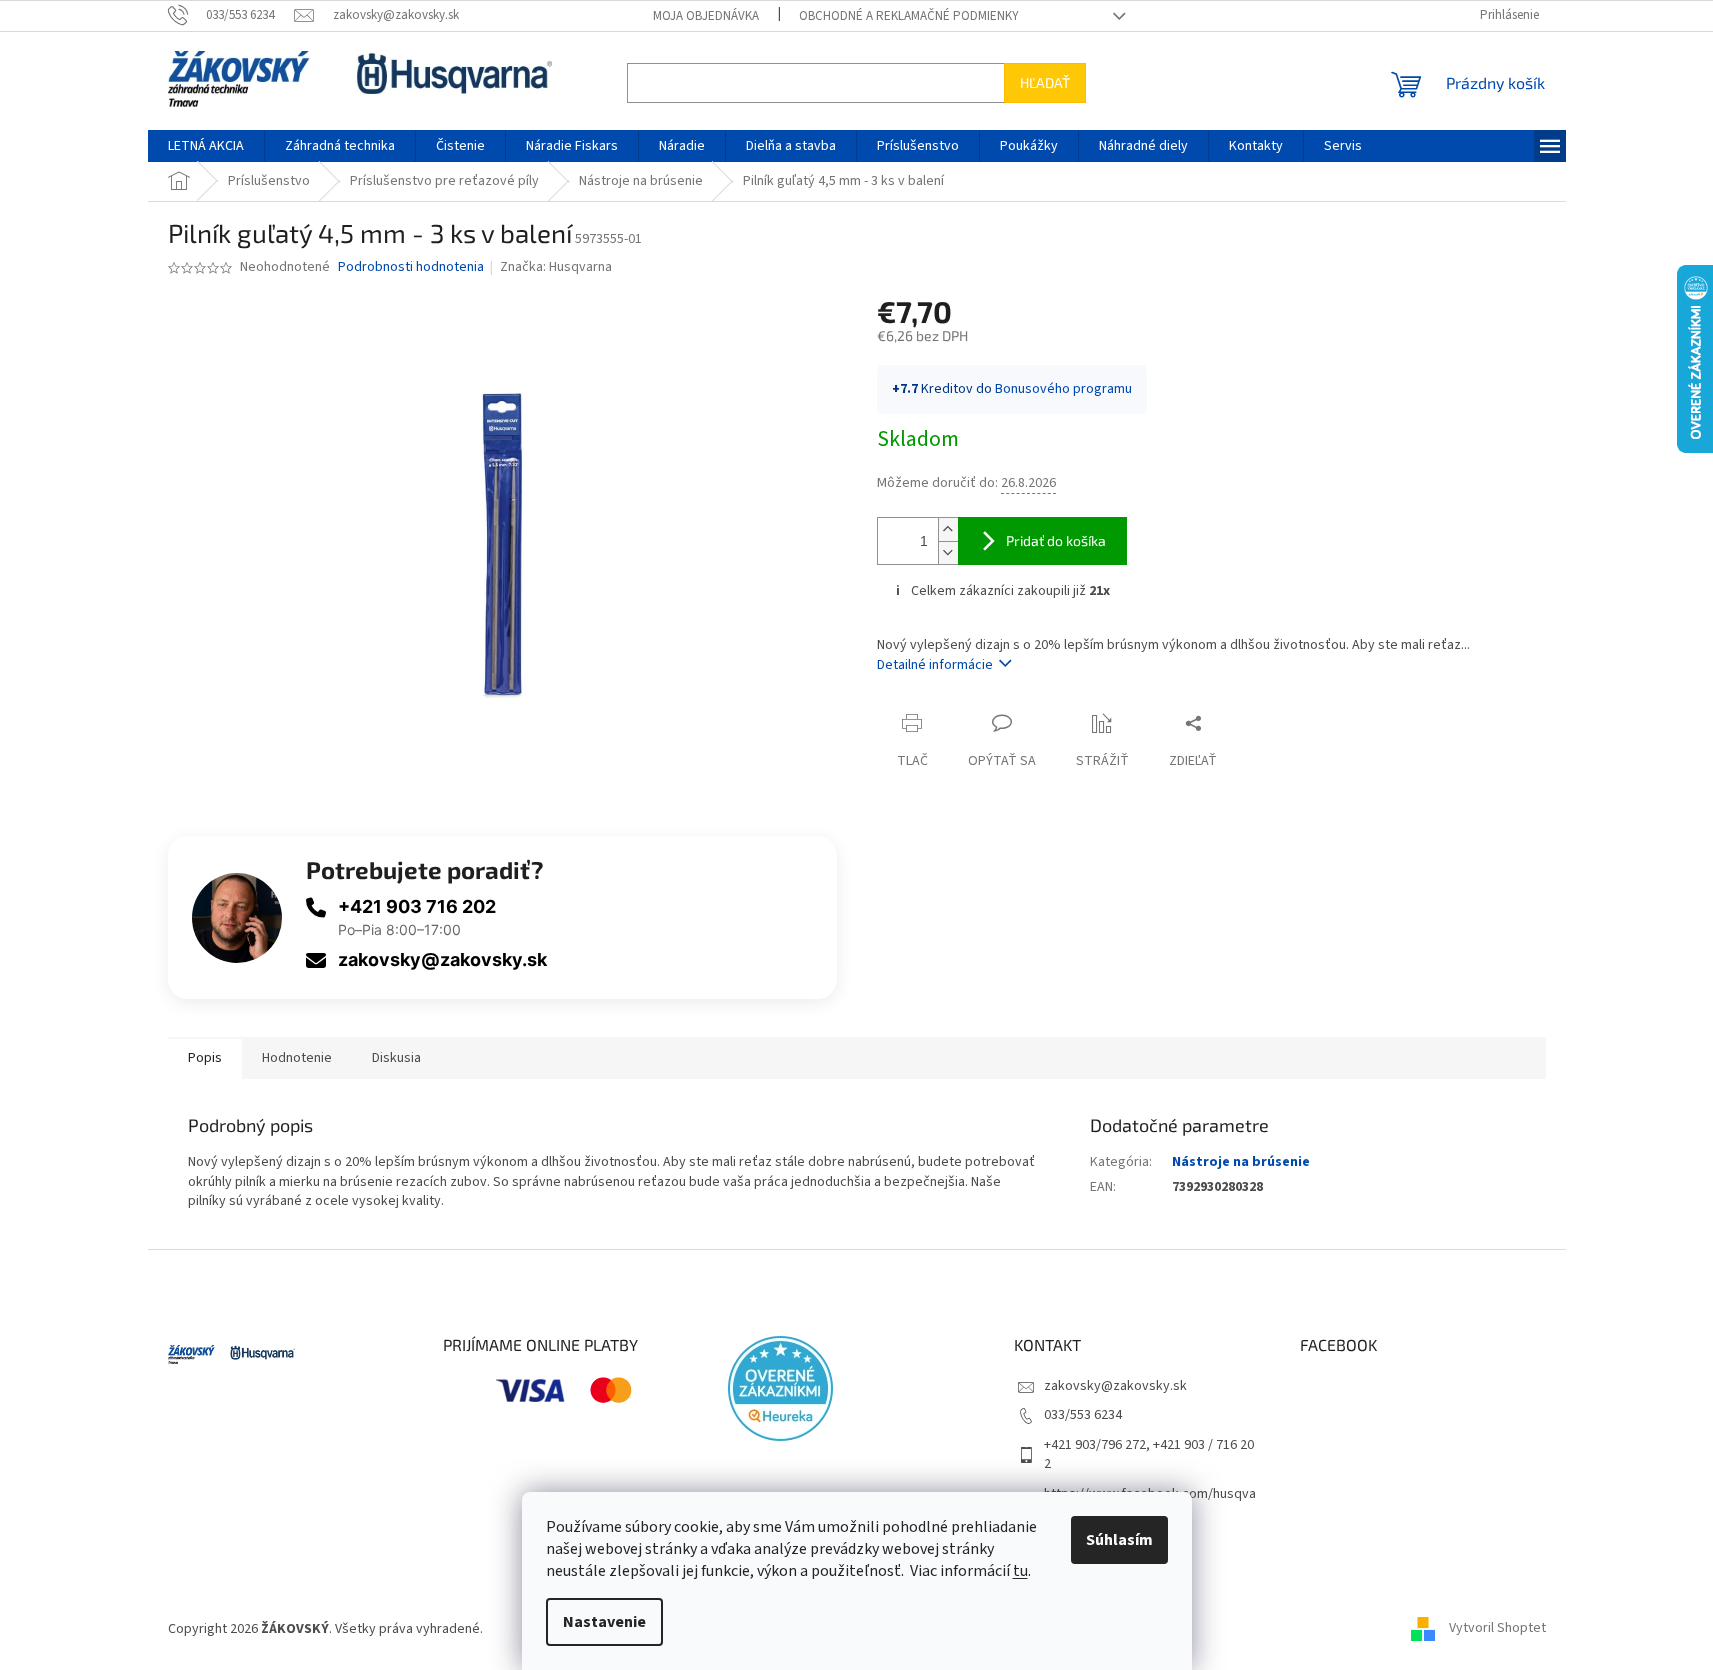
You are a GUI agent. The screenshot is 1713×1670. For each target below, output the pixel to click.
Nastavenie (604, 1622)
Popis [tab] (205, 1058)
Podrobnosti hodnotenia (411, 267)
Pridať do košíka (1056, 540)
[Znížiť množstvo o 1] (948, 552)
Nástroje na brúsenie (1241, 1162)
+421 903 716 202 (417, 906)
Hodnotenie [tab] (297, 1058)
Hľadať (1045, 82)
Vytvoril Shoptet (1497, 1629)
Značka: (556, 267)
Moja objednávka (706, 16)
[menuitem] (206, 146)
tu (1020, 1571)
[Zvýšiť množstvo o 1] (948, 529)
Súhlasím (1119, 1540)
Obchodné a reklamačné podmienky (909, 16)
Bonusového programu (1063, 389)
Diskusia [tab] (396, 1058)
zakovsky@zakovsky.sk (442, 959)
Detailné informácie (935, 665)
